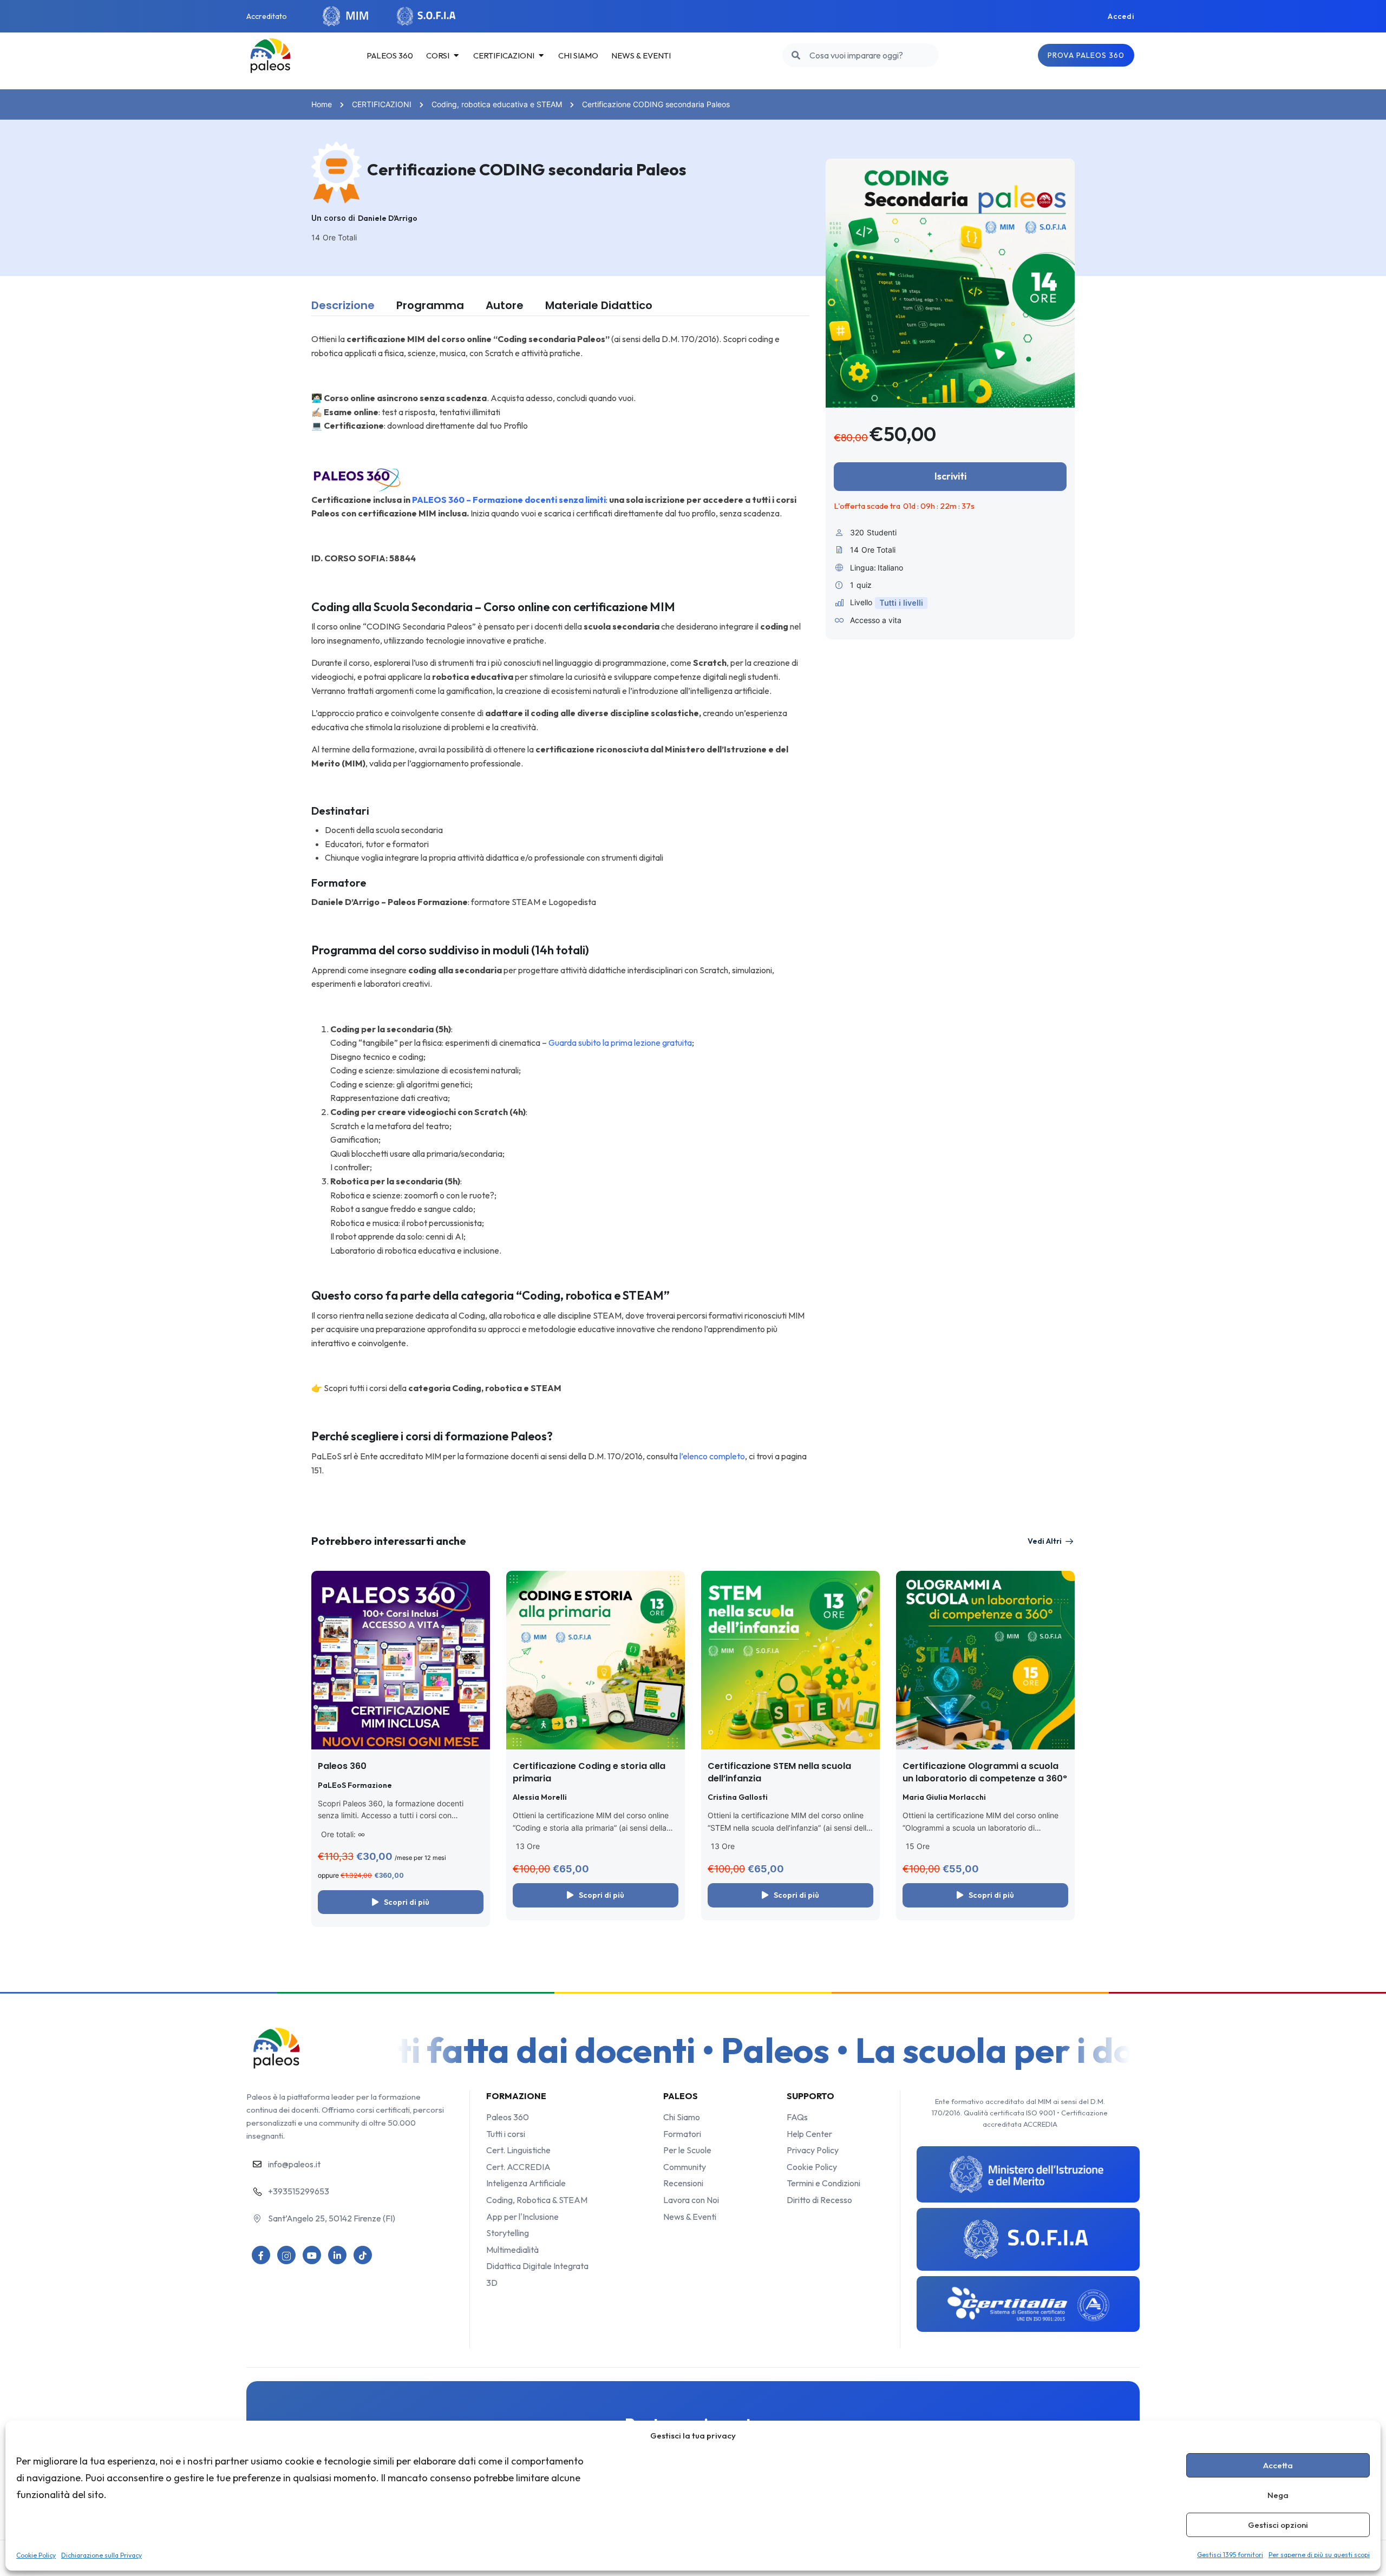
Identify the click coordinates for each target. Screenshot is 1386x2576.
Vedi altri (1045, 1541)
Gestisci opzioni (1278, 2525)
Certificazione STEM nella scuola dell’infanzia (779, 1772)
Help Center (809, 2134)
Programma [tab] (430, 305)
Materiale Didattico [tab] (599, 305)
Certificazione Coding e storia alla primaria (589, 1772)
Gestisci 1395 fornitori (1230, 2555)
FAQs (797, 2117)
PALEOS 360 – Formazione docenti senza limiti (509, 500)
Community (685, 2167)
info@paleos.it (294, 2164)
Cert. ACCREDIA (518, 2167)
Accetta (1278, 2465)
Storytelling (508, 2233)
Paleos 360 (342, 1766)
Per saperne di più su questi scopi (1319, 2555)
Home (322, 104)
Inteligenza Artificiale (526, 2183)
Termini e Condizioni (823, 2183)
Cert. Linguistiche (518, 2150)
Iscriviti (950, 476)
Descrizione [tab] (343, 305)
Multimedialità (512, 2250)
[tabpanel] (560, 905)
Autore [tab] (505, 305)
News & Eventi (690, 2217)
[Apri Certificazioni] (541, 56)
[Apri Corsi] (456, 56)
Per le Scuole (687, 2150)
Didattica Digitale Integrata (537, 2266)
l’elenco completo (711, 1456)
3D (492, 2283)
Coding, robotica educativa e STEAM (497, 104)
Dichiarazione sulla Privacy (102, 2555)
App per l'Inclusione (522, 2217)
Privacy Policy (813, 2150)
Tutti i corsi (506, 2134)
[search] (796, 55)
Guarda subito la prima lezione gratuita (620, 1043)
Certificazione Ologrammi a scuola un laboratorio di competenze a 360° (985, 1772)
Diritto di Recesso (819, 2200)
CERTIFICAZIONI (382, 104)
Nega (1278, 2495)
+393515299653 (299, 2191)
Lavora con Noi (691, 2200)
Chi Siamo (682, 2117)
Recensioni (683, 2183)
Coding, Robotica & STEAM (537, 2200)
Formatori (682, 2134)
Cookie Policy (36, 2555)
